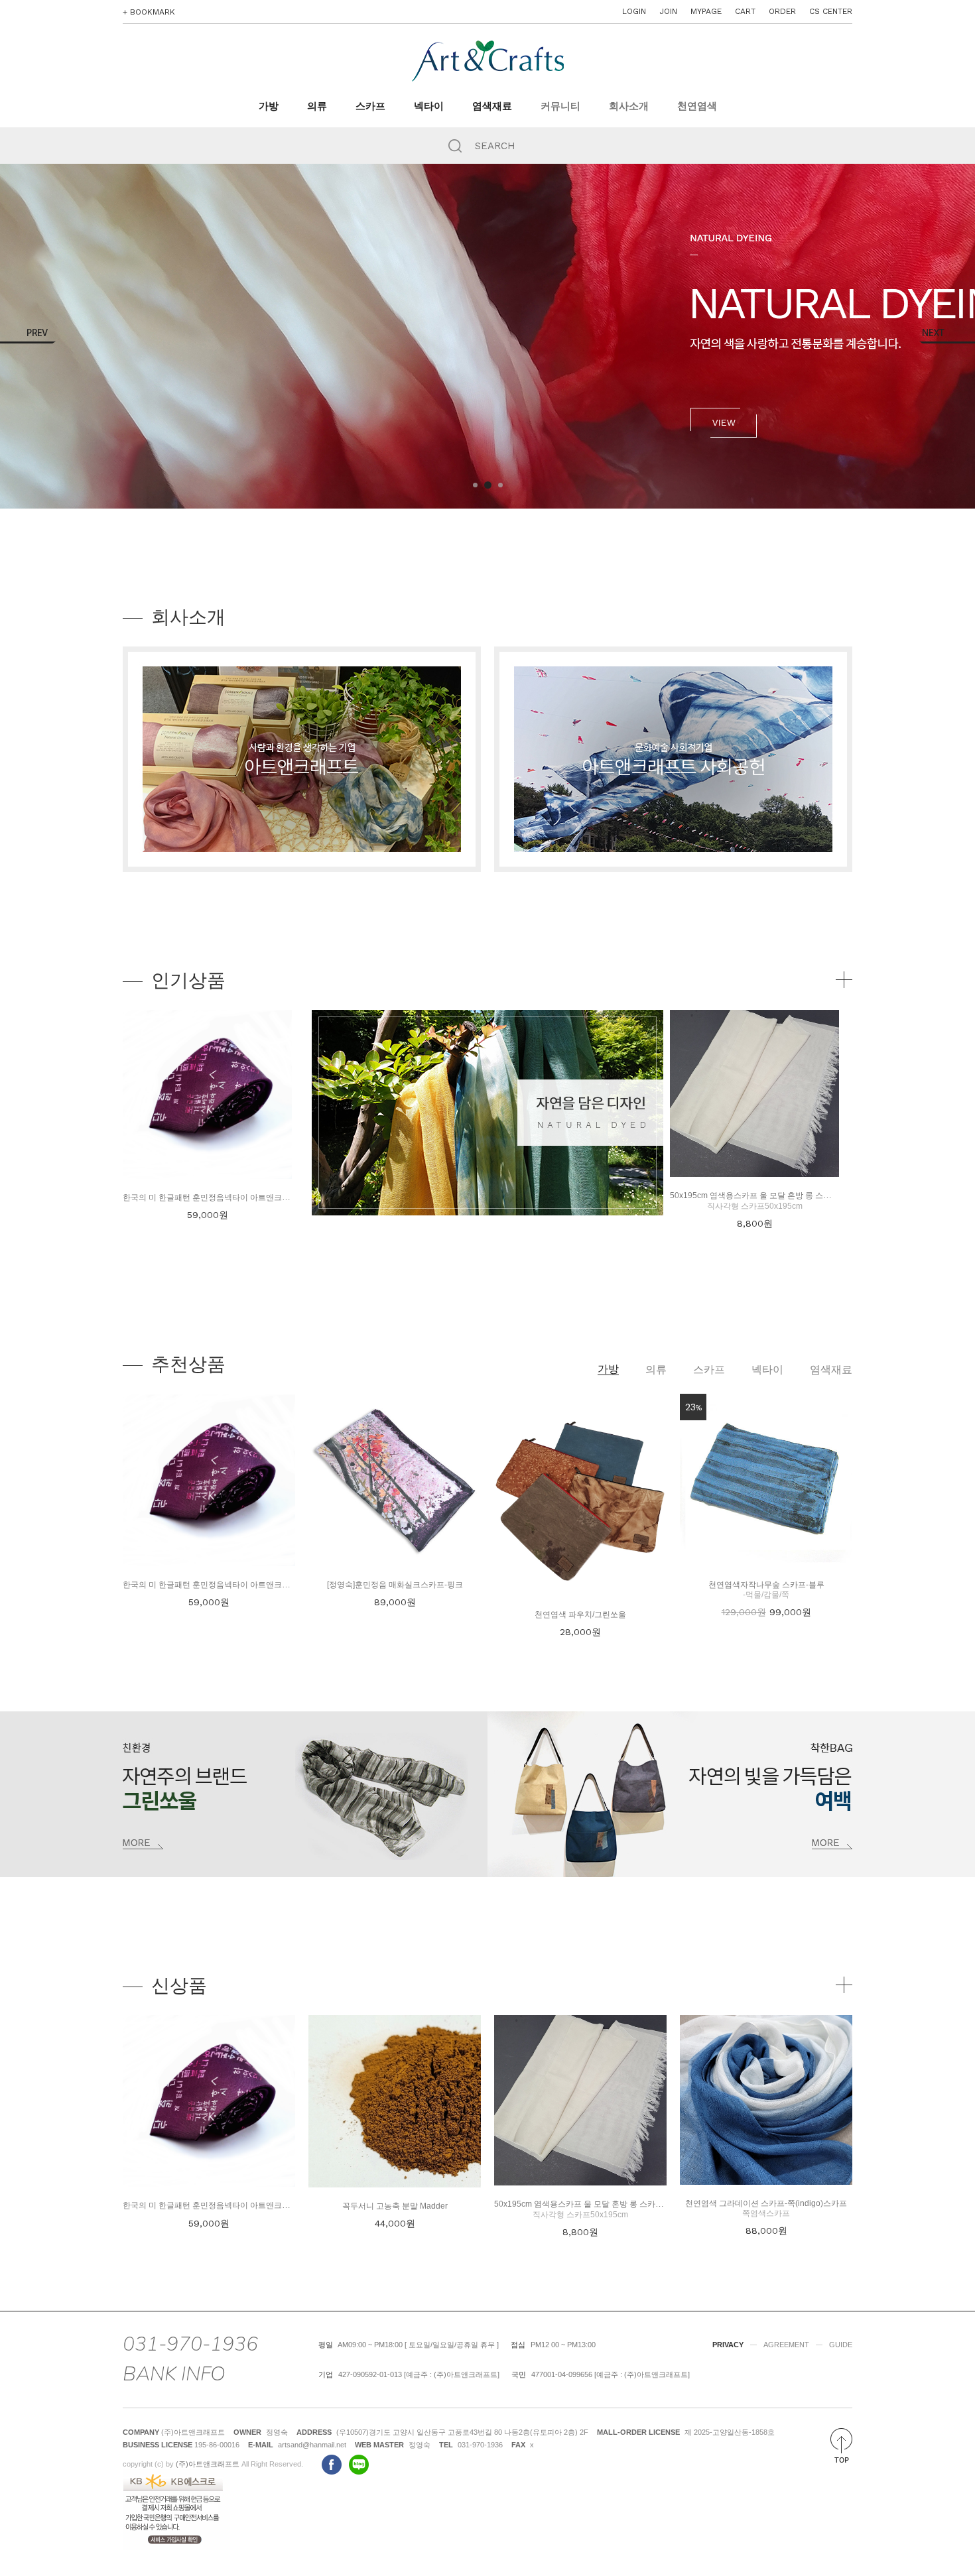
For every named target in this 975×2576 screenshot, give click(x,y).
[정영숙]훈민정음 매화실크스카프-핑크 (395, 1585)
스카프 (370, 106)
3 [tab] (499, 485)
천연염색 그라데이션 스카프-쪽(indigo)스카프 (766, 2203)
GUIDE (841, 2345)
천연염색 (697, 106)
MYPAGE (706, 11)
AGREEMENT (786, 2345)
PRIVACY (728, 2345)
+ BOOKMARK (149, 12)
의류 (317, 106)
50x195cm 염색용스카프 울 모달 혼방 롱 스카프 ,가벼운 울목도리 (785, 1196)
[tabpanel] (487, 336)
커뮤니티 (560, 106)
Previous (28, 336)
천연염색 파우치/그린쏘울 (580, 1615)
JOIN (668, 11)
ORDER (782, 11)
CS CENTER (831, 11)
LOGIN (634, 11)
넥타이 (429, 106)
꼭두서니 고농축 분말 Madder (395, 2206)
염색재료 (492, 106)
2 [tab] (487, 485)
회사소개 (629, 106)
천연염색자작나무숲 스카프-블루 (766, 1585)
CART (745, 11)
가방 (269, 106)
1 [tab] (475, 485)
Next (947, 336)
